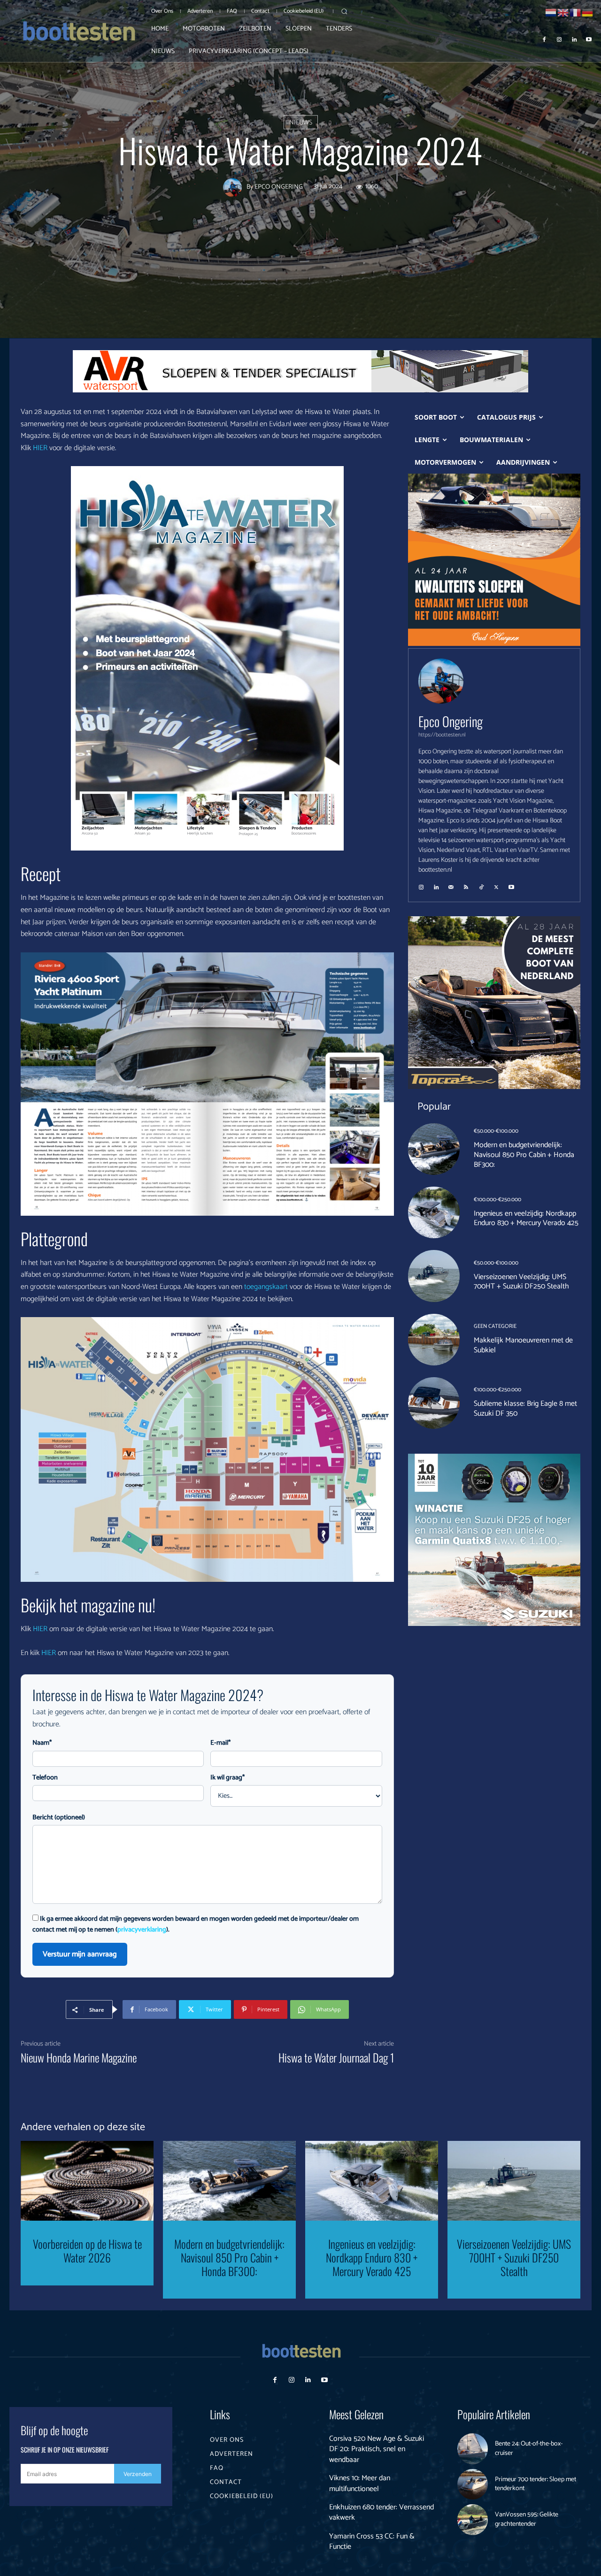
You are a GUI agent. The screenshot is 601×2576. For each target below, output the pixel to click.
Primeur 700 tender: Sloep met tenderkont (536, 2484)
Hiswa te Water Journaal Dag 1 (336, 2057)
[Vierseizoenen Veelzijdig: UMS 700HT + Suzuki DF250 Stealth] (434, 1276)
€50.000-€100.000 (496, 1131)
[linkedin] (436, 884)
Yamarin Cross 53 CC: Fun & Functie (372, 2541)
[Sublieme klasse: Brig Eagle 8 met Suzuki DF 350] (434, 1403)
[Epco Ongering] (235, 188)
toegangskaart (266, 1287)
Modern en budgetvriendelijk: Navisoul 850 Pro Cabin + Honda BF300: (524, 1155)
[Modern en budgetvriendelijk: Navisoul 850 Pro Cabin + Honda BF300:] (434, 1149)
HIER (40, 448)
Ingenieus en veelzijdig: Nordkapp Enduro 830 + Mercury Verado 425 (526, 1219)
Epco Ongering (279, 188)
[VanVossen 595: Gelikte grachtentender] (473, 2520)
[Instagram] (559, 39)
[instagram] (421, 884)
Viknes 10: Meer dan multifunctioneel (360, 2483)
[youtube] (511, 884)
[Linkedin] (574, 39)
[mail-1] (451, 884)
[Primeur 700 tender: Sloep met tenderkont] (473, 2484)
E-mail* (220, 1743)
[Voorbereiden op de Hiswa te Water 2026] (87, 2181)
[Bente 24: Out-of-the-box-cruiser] (473, 2449)
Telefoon (45, 1778)
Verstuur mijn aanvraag (80, 1954)
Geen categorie (495, 1326)
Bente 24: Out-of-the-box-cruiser (529, 2449)
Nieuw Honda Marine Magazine (79, 2057)
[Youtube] (589, 39)
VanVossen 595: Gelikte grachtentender (527, 2519)
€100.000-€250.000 (497, 1200)
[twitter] (496, 884)
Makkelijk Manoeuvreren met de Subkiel (523, 1345)
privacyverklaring (142, 1930)
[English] (563, 12)
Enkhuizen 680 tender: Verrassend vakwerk (381, 2512)
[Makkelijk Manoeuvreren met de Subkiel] (434, 1340)
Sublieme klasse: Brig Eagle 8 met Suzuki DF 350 (525, 1409)
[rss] (466, 884)
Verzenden (138, 2474)
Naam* (42, 1743)
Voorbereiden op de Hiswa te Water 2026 (87, 2250)
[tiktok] (481, 884)
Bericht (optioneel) (59, 1818)
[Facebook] (545, 39)
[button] (344, 11)
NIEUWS (301, 123)
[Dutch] (551, 12)
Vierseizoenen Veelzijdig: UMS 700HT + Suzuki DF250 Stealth (521, 1282)
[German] (588, 12)
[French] (576, 12)
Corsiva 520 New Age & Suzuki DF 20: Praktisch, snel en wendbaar (377, 2449)
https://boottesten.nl (442, 735)
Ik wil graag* (227, 1778)
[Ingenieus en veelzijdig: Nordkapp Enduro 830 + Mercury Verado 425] (434, 1212)
